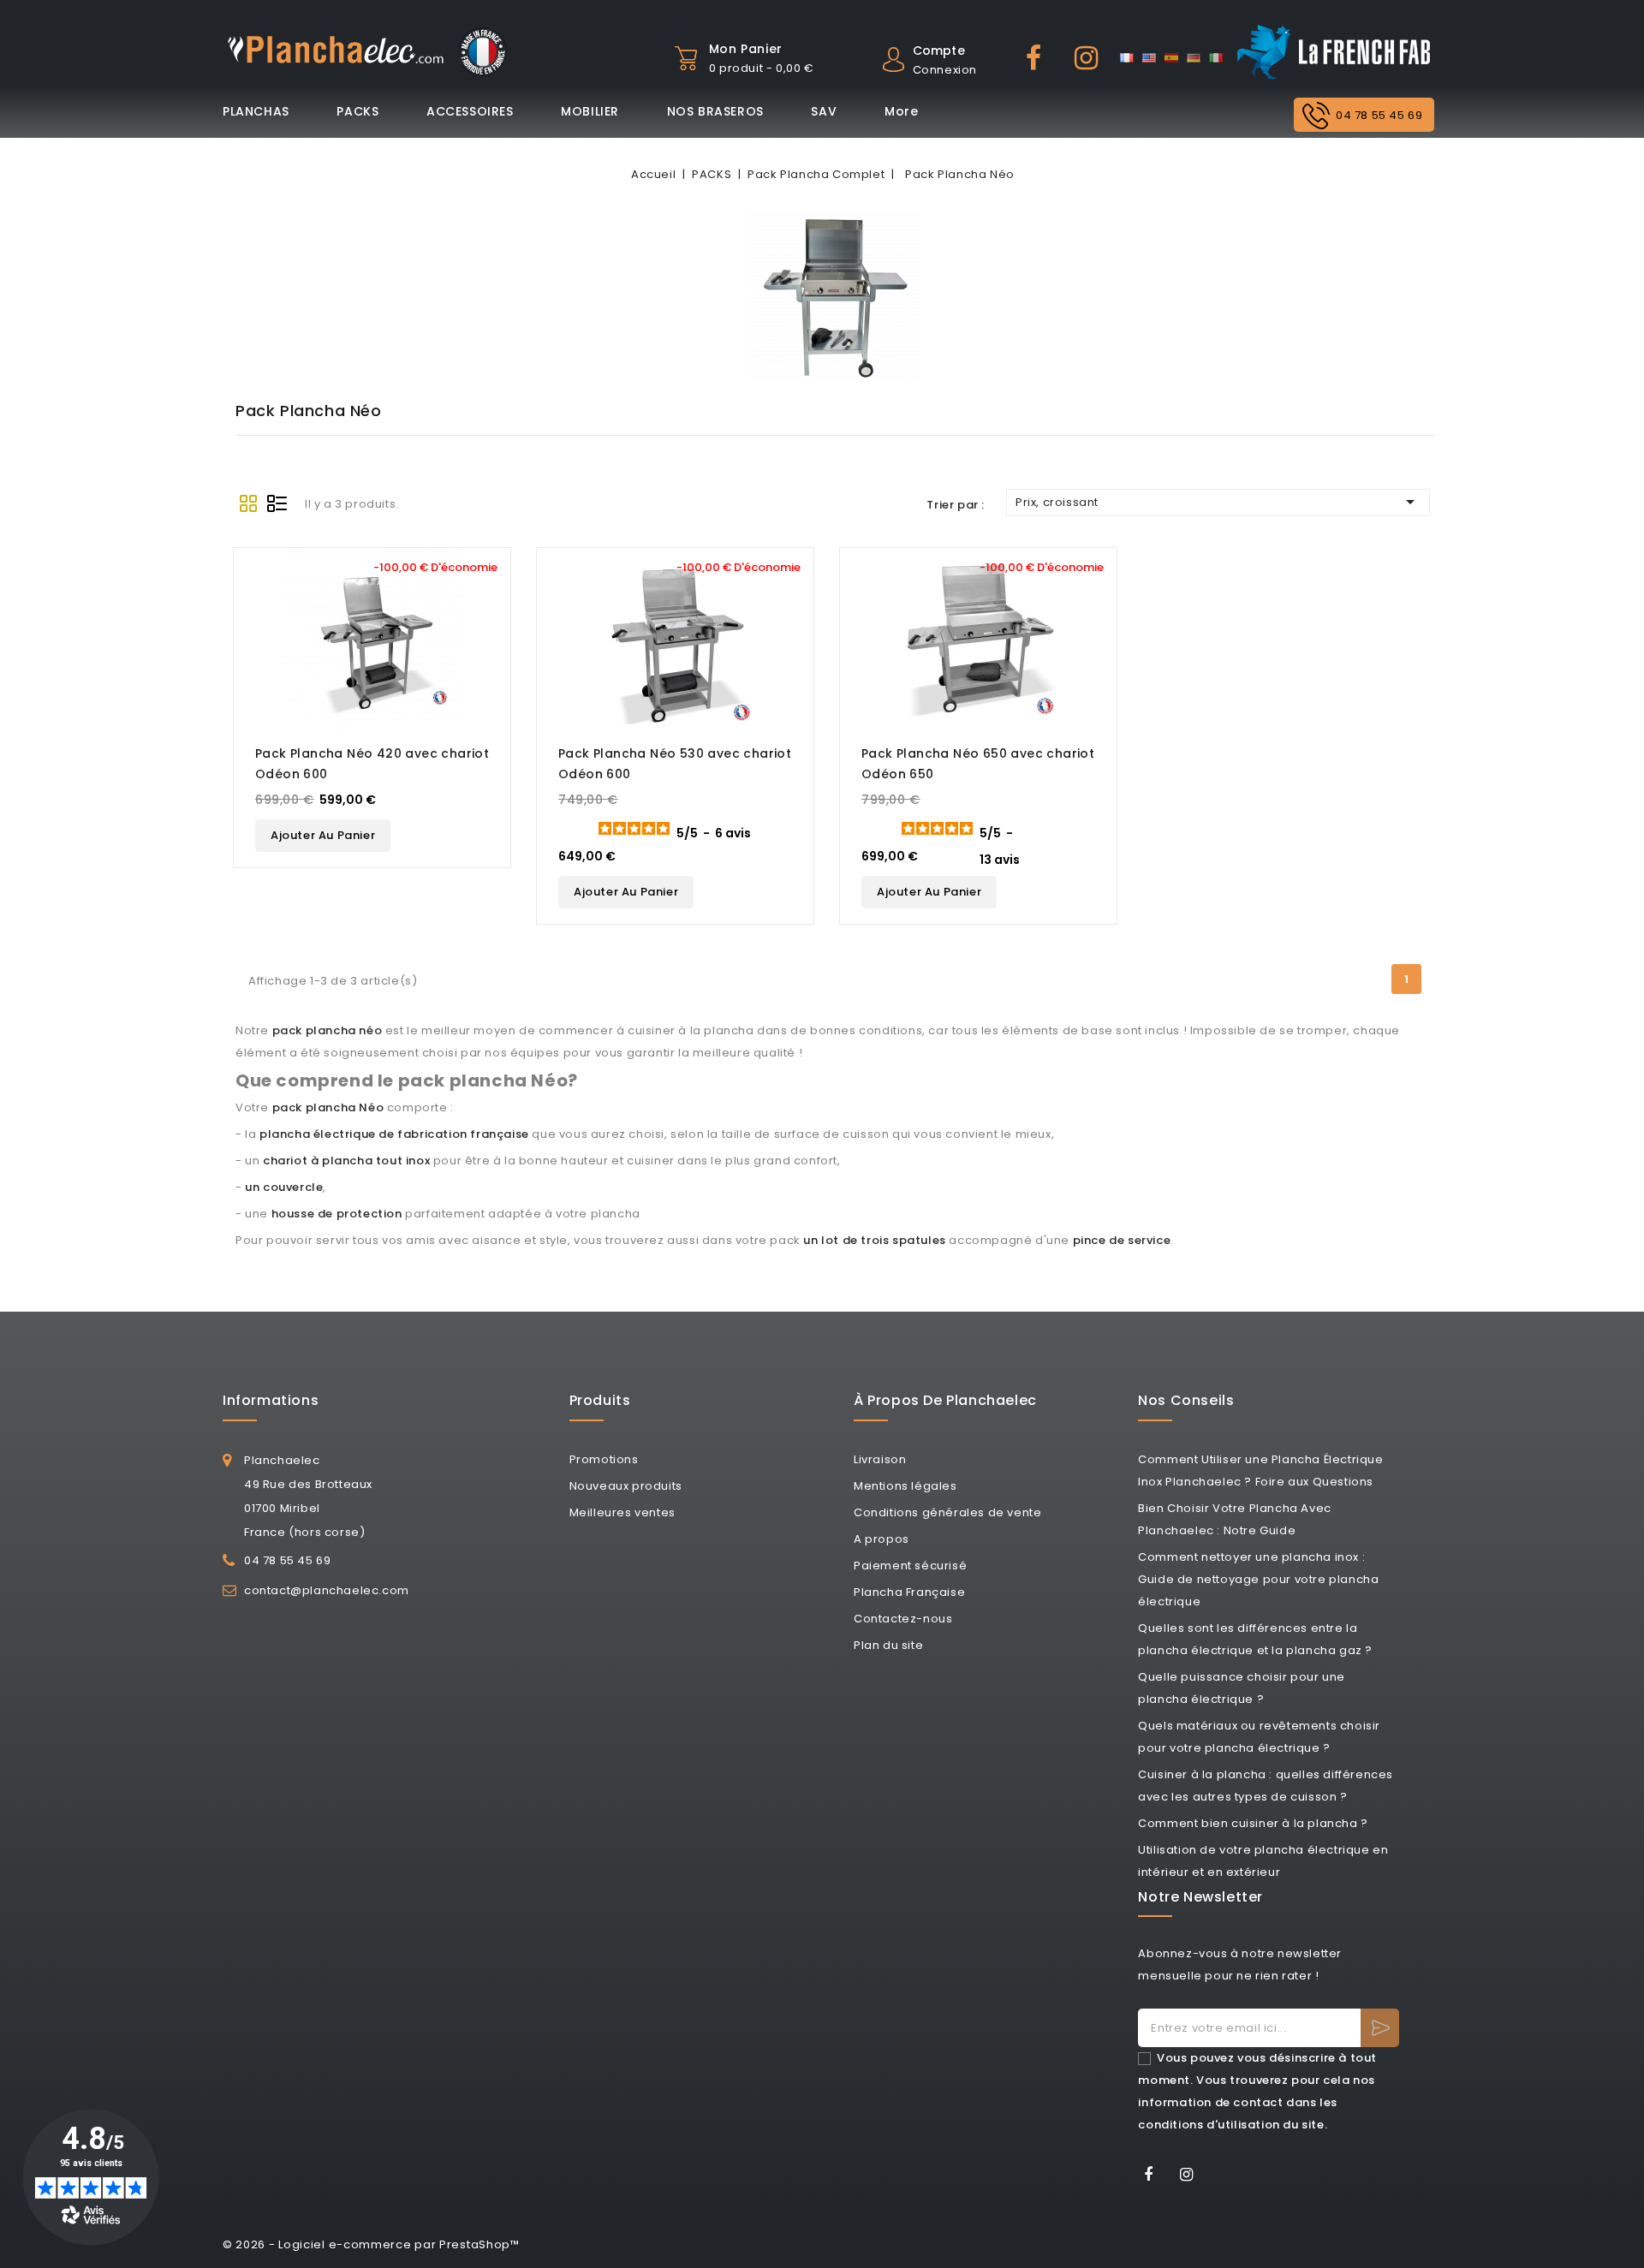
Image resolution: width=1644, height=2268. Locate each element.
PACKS (357, 111)
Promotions (604, 1459)
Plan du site (888, 1645)
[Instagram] (1192, 2177)
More (901, 111)
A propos (882, 1539)
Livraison (880, 1459)
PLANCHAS (256, 111)
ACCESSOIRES (470, 111)
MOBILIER (590, 111)
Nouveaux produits (626, 1486)
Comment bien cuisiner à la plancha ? (1253, 1823)
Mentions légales (905, 1486)
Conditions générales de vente (947, 1512)
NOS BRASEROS (715, 111)
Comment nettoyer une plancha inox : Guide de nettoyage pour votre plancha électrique (1258, 1579)
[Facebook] (1154, 2177)
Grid (248, 503)
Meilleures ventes (622, 1512)
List (277, 503)
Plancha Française (909, 1592)
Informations (271, 1400)
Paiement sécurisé (910, 1566)
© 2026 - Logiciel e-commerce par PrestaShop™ (371, 2244)
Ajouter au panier (323, 835)
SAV (824, 111)
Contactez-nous (903, 1619)
